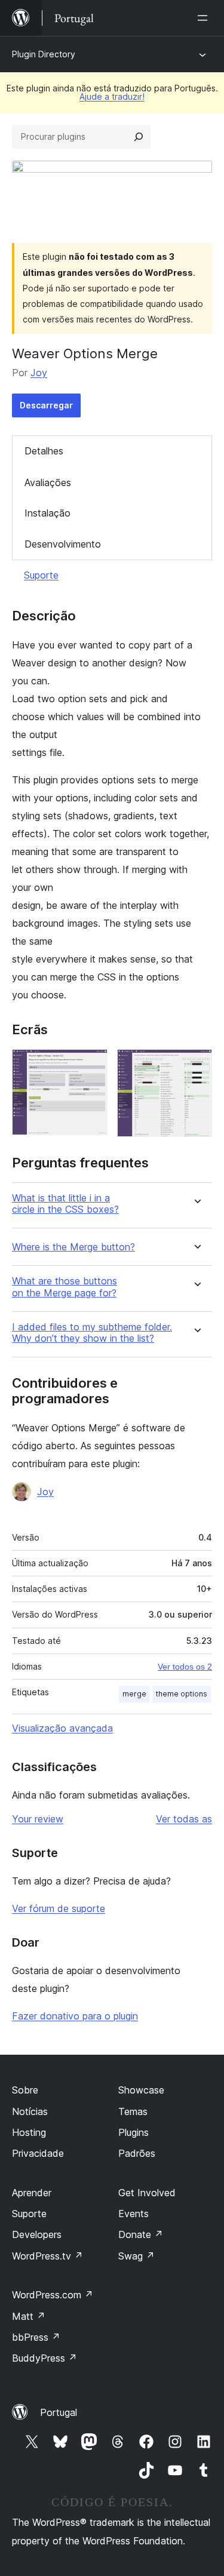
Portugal (59, 2412)
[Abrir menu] (205, 18)
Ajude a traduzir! (112, 96)
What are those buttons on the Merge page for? (65, 1287)
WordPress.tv (47, 2256)
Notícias (30, 2111)
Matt (29, 2316)
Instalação (47, 513)
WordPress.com (53, 2295)
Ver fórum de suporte (59, 1908)
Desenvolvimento (63, 544)
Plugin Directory (44, 54)
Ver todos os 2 (185, 1667)
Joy (39, 373)
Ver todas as (184, 1819)
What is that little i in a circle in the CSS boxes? (65, 1204)
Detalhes (44, 451)
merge (134, 1694)
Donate (141, 2234)
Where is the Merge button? (73, 1247)
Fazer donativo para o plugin (75, 2016)
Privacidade (38, 2153)
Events (134, 2214)
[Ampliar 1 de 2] (91, 1065)
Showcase (141, 2090)
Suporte (41, 575)
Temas (133, 2111)
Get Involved (147, 2193)
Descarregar (46, 405)
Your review (38, 1819)
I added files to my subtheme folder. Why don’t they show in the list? (92, 1333)
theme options (182, 1694)
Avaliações (48, 482)
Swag (136, 2256)
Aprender (32, 2193)
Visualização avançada (62, 1728)
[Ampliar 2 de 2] (196, 1065)
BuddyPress (45, 2358)
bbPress (36, 2337)
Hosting (29, 2132)
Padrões (137, 2153)
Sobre (25, 2090)
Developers (37, 2234)
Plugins (134, 2132)
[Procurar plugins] (139, 137)
